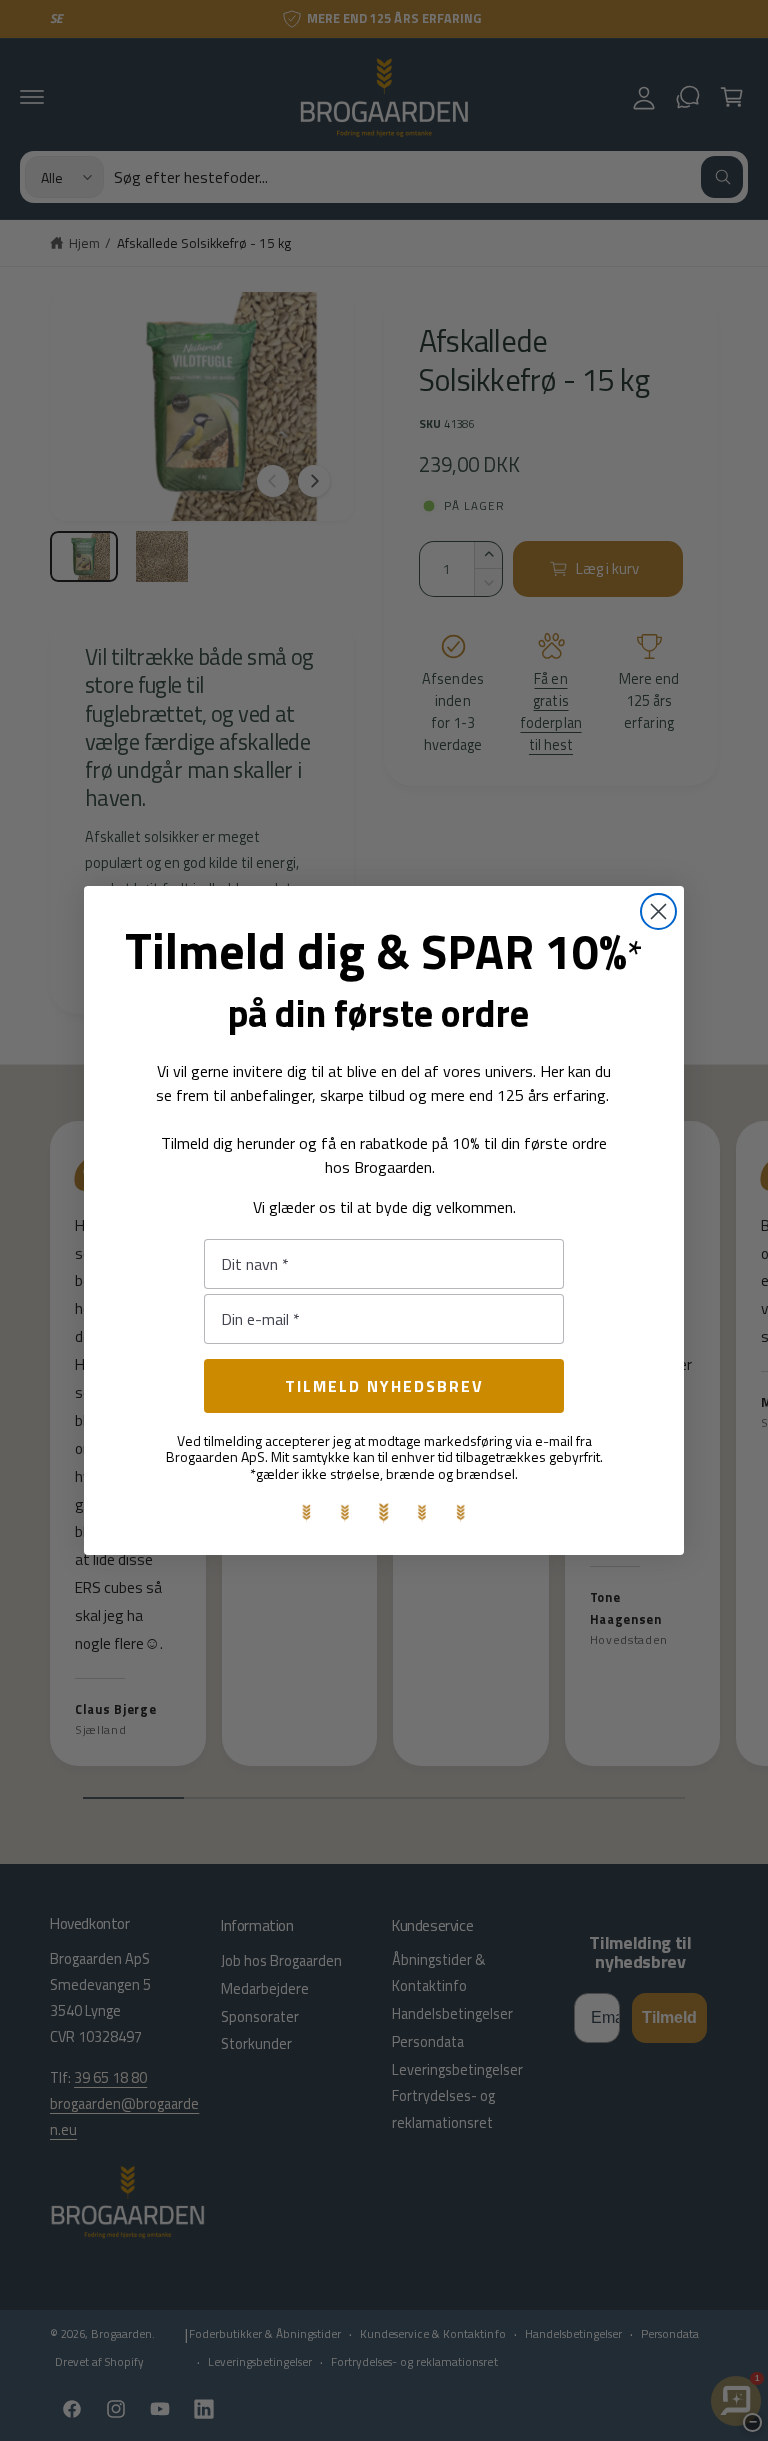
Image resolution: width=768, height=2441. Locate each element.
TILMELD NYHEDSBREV (384, 1386)
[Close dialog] (658, 911)
